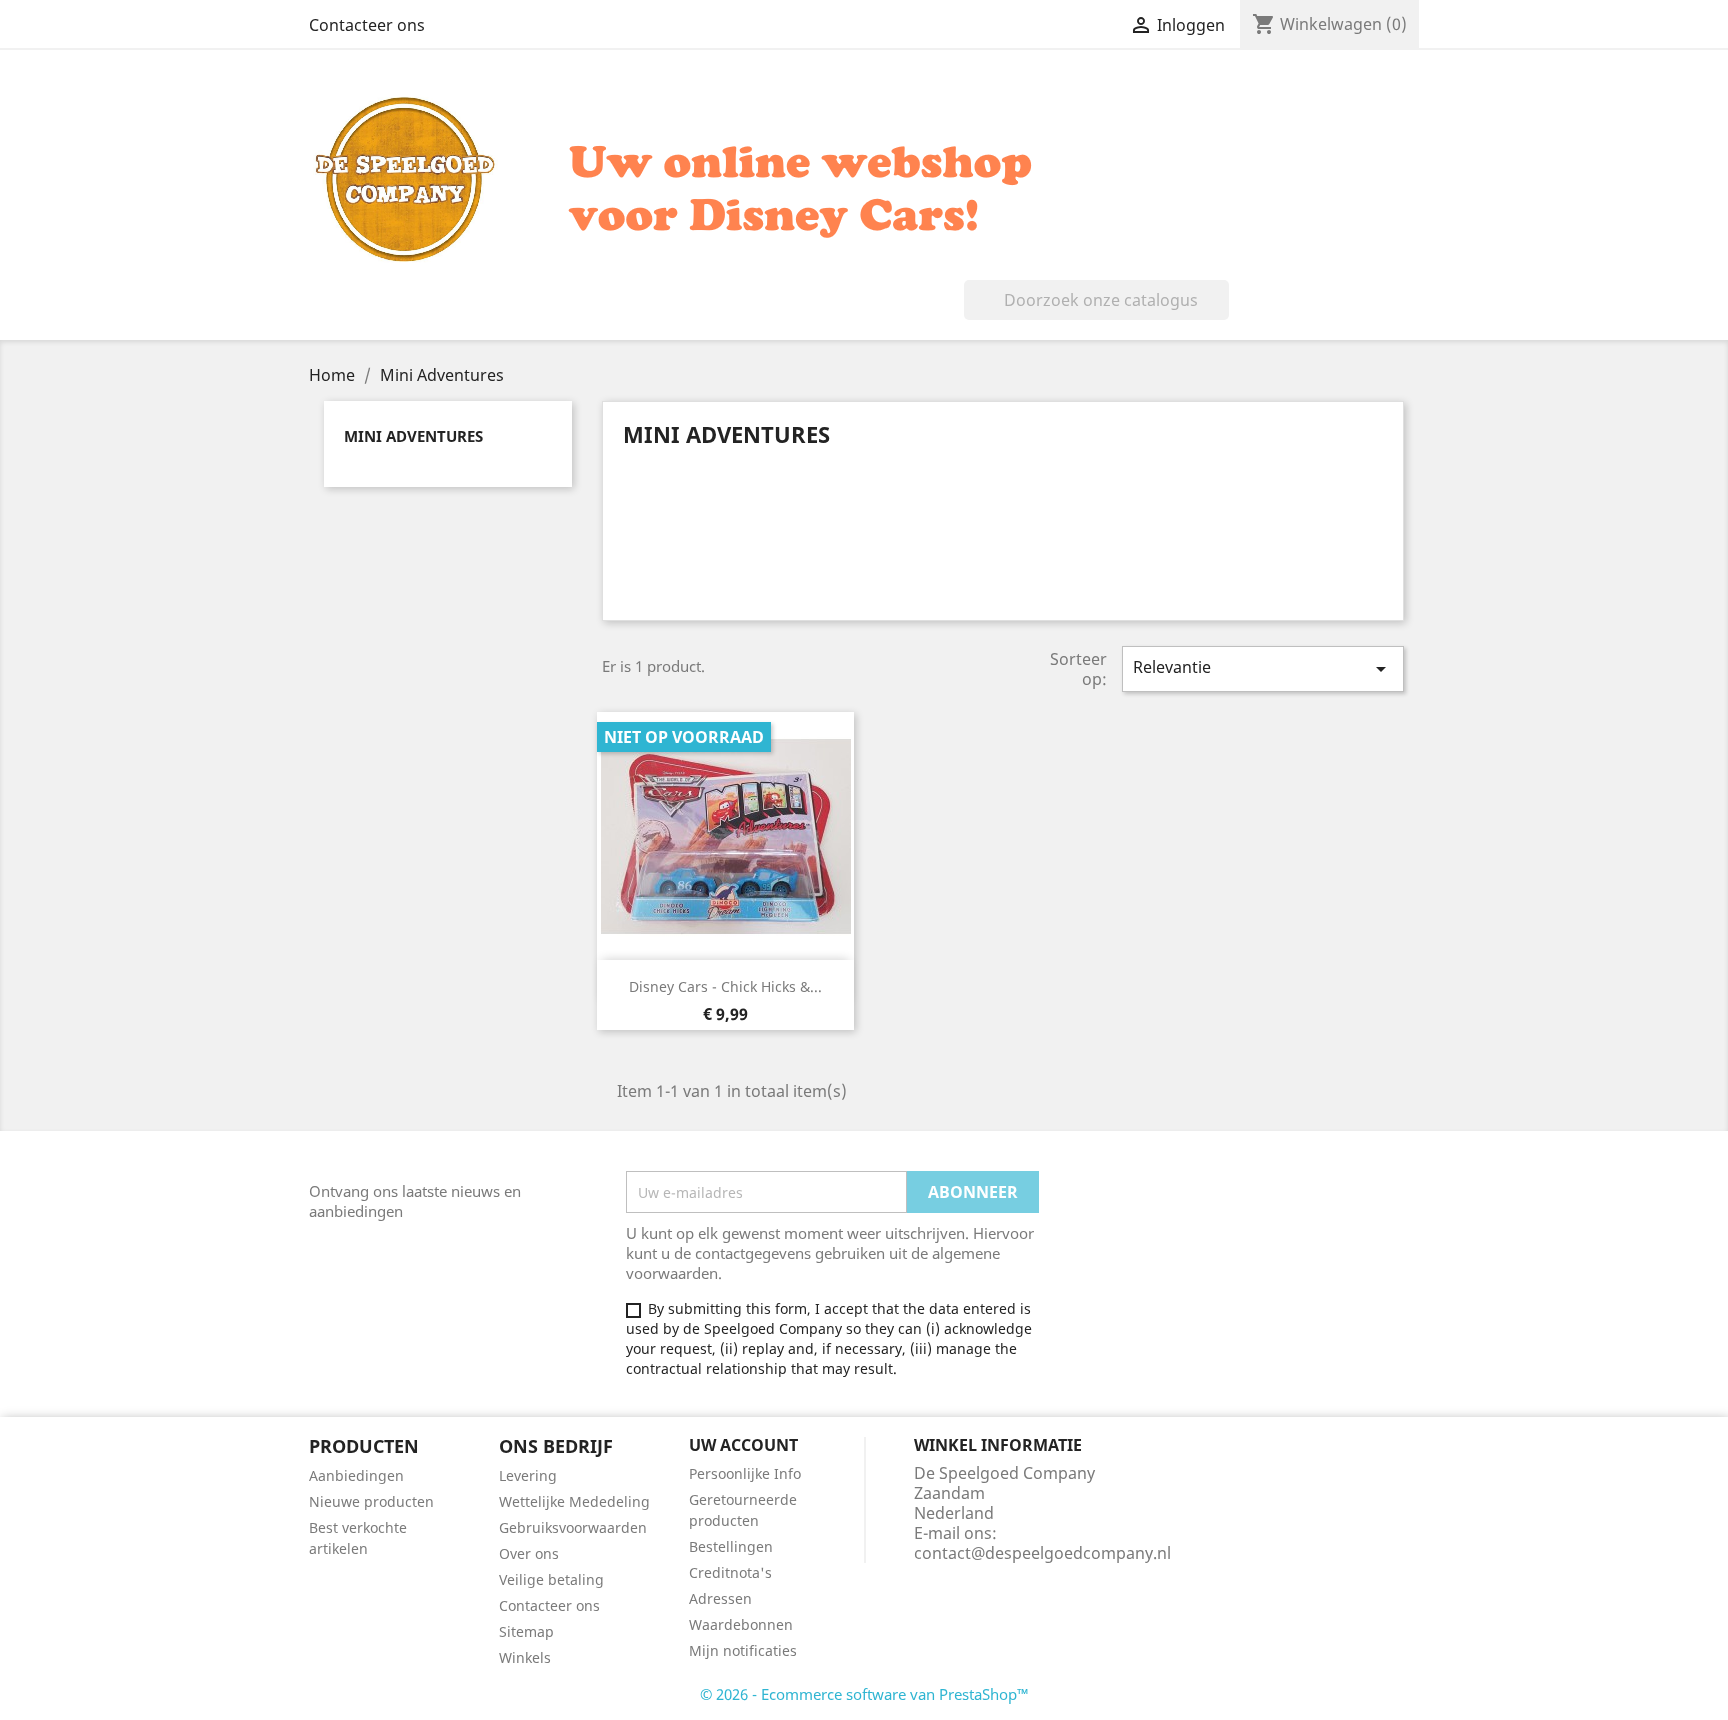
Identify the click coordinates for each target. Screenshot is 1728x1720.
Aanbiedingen (356, 1475)
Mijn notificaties (743, 1650)
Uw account (743, 1445)
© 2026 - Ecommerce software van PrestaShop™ (864, 1694)
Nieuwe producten (371, 1501)
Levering (528, 1475)
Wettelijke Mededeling (574, 1501)
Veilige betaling (551, 1579)
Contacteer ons (367, 25)
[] (1221, 314)
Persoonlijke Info (745, 1473)
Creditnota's (730, 1572)
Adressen (720, 1598)
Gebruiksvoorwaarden (573, 1527)
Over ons (529, 1553)
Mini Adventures (413, 436)
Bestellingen (731, 1546)
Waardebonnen (741, 1624)
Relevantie (1263, 668)
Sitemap (526, 1631)
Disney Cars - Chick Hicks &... (725, 986)
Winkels (525, 1657)
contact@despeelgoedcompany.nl (1042, 1553)
